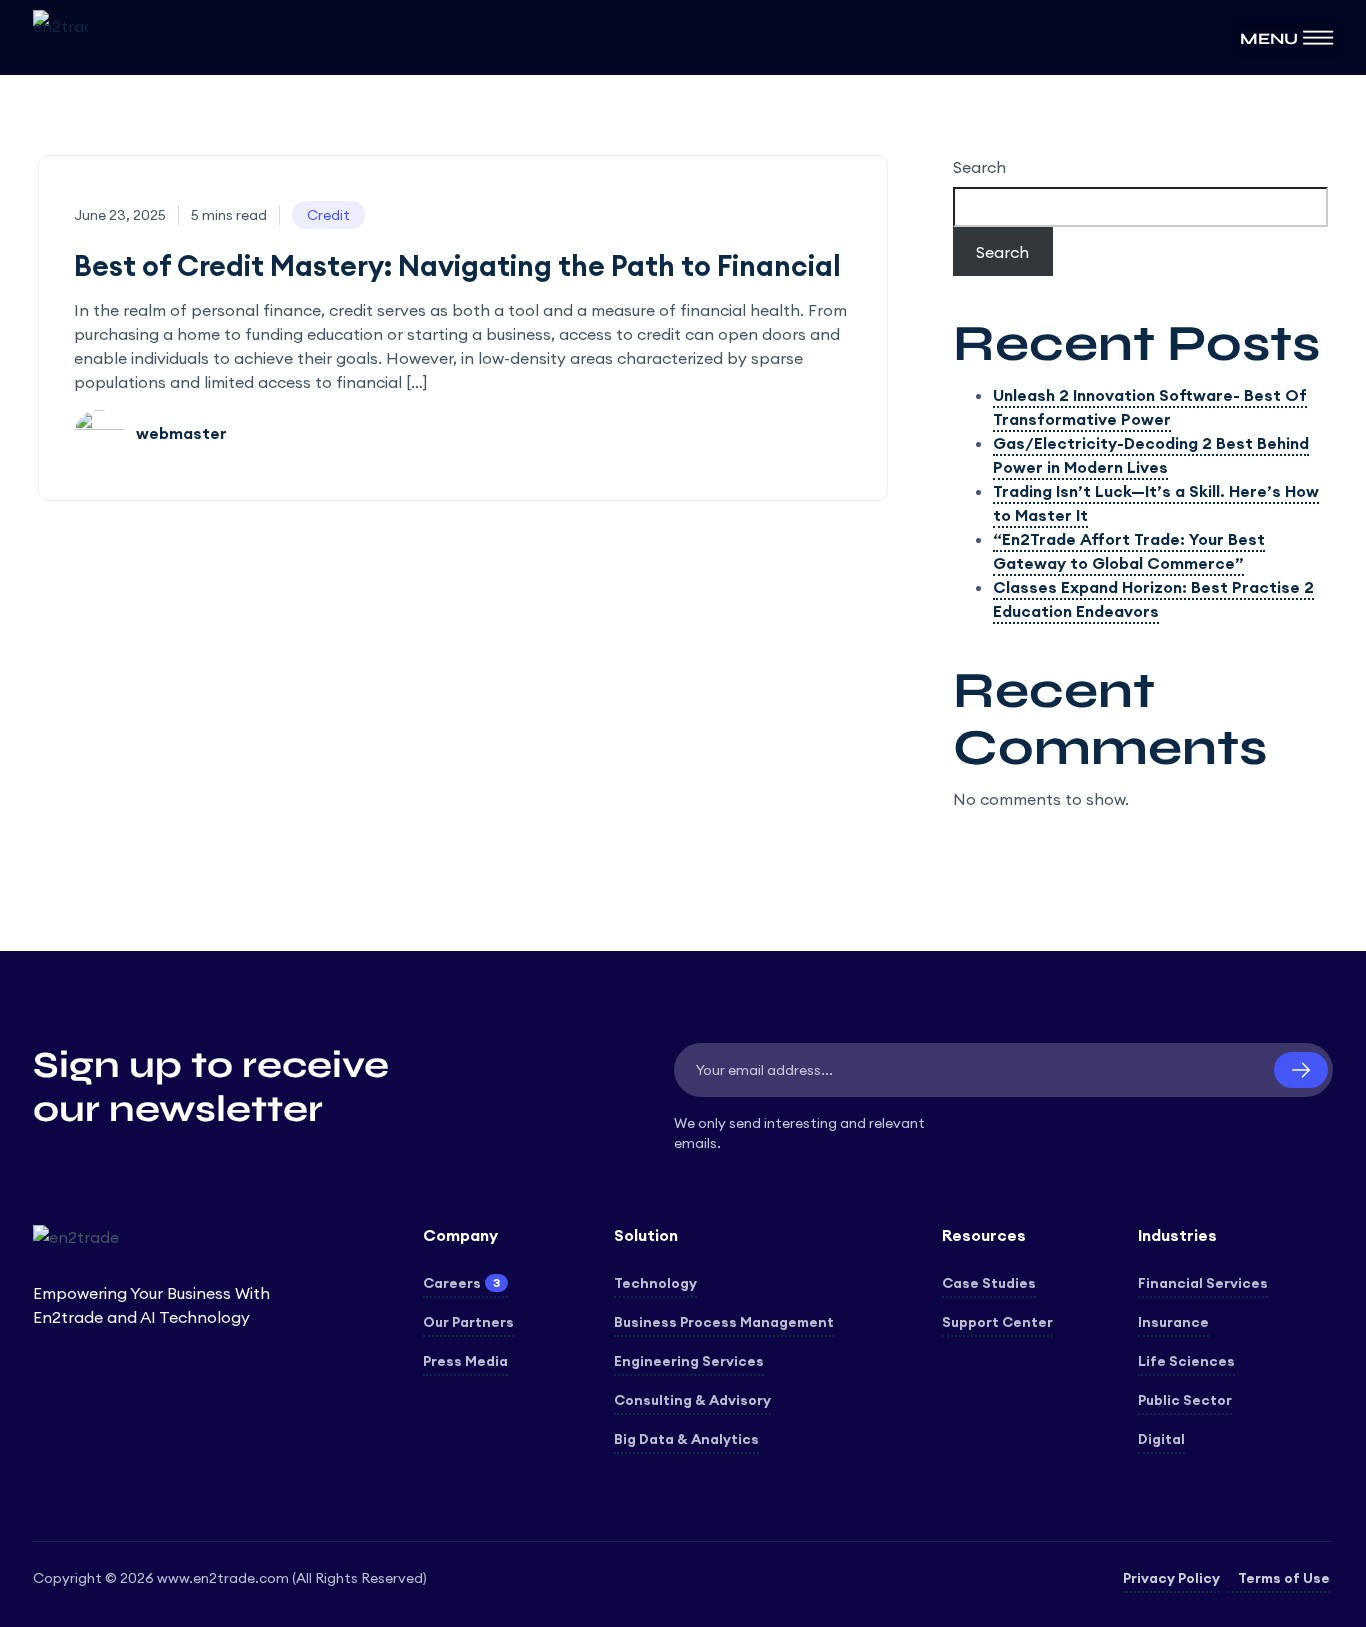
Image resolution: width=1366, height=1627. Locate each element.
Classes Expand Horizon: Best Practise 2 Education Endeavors (1153, 599)
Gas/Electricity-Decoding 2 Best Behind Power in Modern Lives (1151, 455)
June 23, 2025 (120, 215)
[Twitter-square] (79, 1499)
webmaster (179, 433)
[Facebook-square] (43, 1499)
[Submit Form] (1301, 1070)
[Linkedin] (115, 1499)
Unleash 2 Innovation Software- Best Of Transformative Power (1150, 407)
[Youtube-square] (187, 1499)
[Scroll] (1321, 1582)
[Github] (151, 1499)
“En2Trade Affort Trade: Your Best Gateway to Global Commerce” (1129, 551)
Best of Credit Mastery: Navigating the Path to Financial (457, 266)
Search (979, 167)
